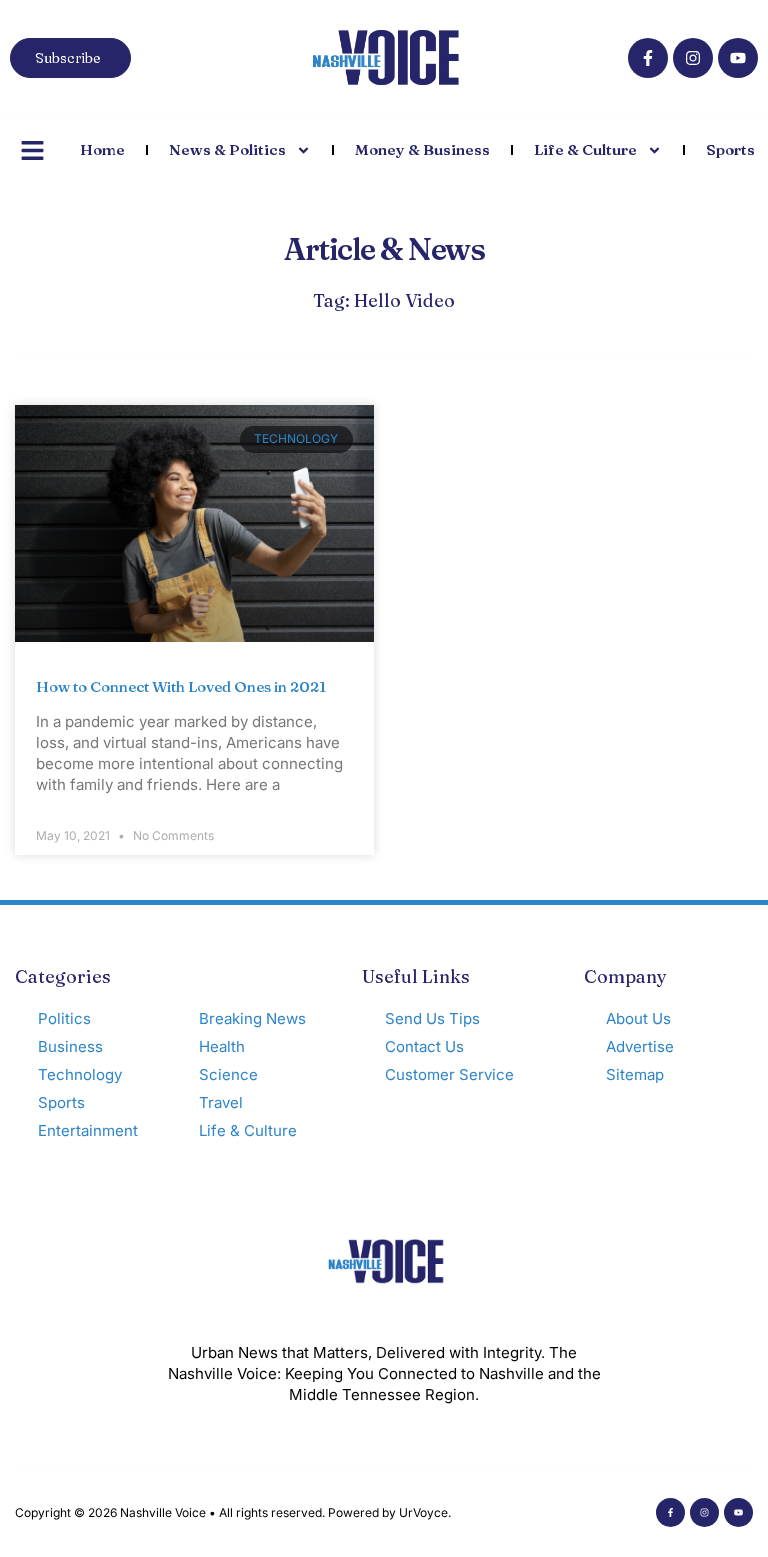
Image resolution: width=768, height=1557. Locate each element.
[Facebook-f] (648, 58)
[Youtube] (738, 58)
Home (102, 149)
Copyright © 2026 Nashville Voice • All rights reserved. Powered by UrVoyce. (233, 1512)
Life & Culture (585, 149)
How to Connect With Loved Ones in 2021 (181, 686)
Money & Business (422, 149)
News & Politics (227, 149)
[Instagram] (693, 58)
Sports (730, 149)
